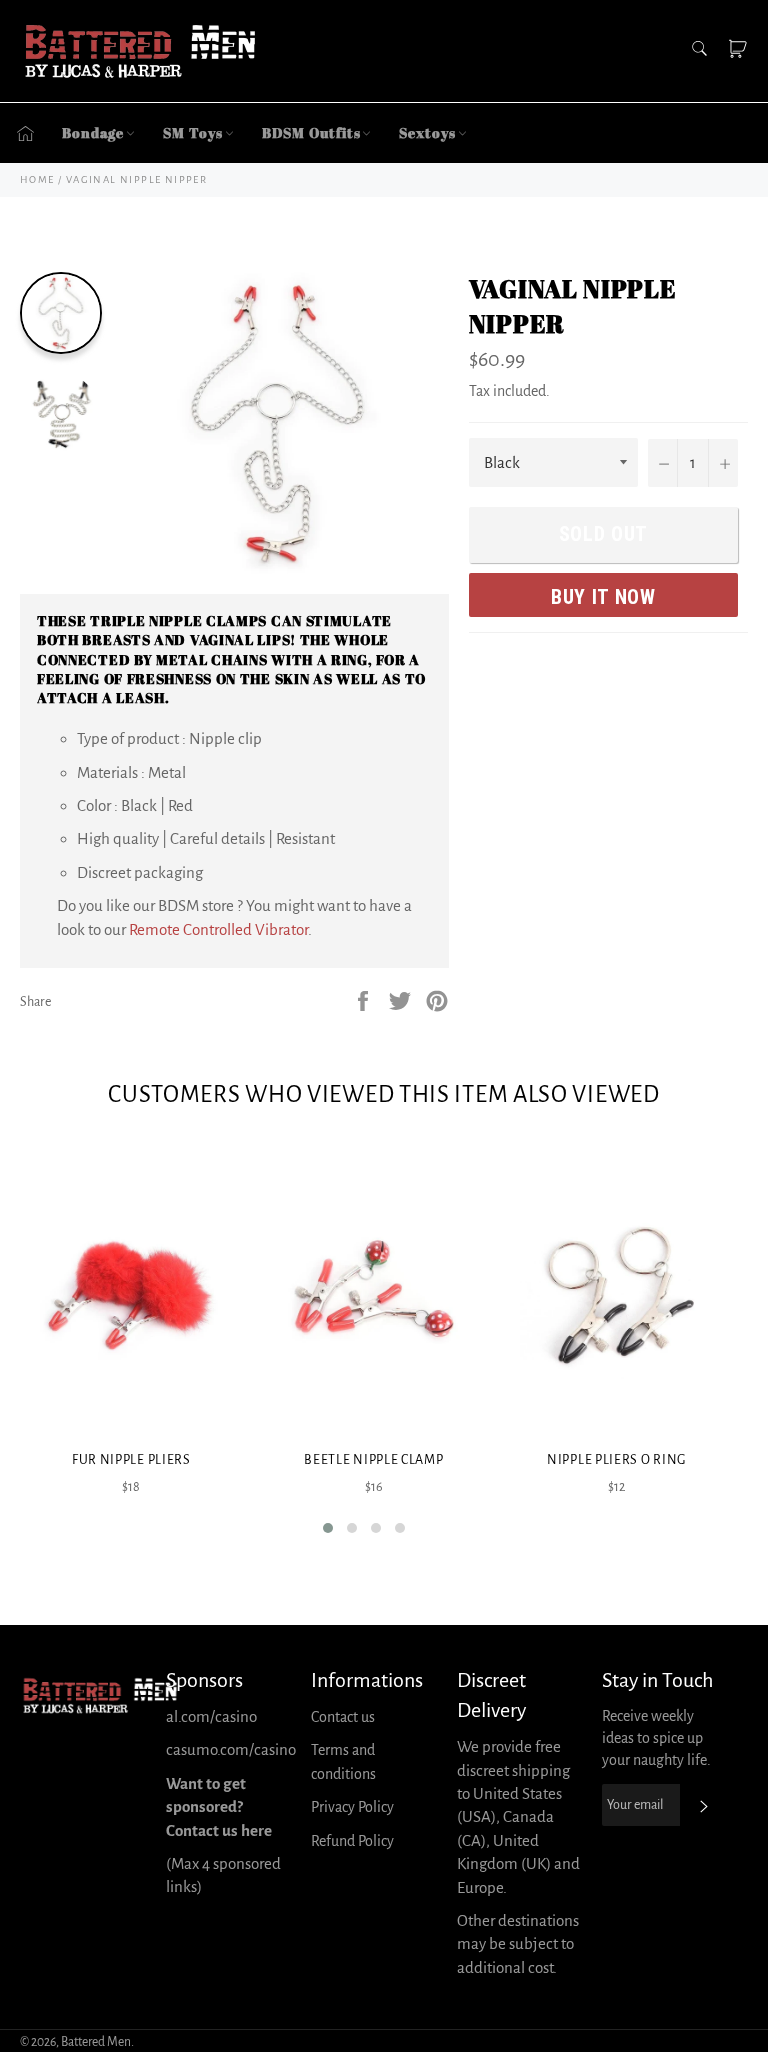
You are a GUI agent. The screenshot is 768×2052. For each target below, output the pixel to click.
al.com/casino (211, 1716)
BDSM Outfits (311, 132)
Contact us (343, 1717)
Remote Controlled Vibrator (218, 929)
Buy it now (603, 597)
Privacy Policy (352, 1807)
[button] (328, 1528)
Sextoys (427, 132)
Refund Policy (352, 1841)
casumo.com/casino (231, 1749)
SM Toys (192, 132)
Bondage (93, 132)
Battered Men (96, 2042)
